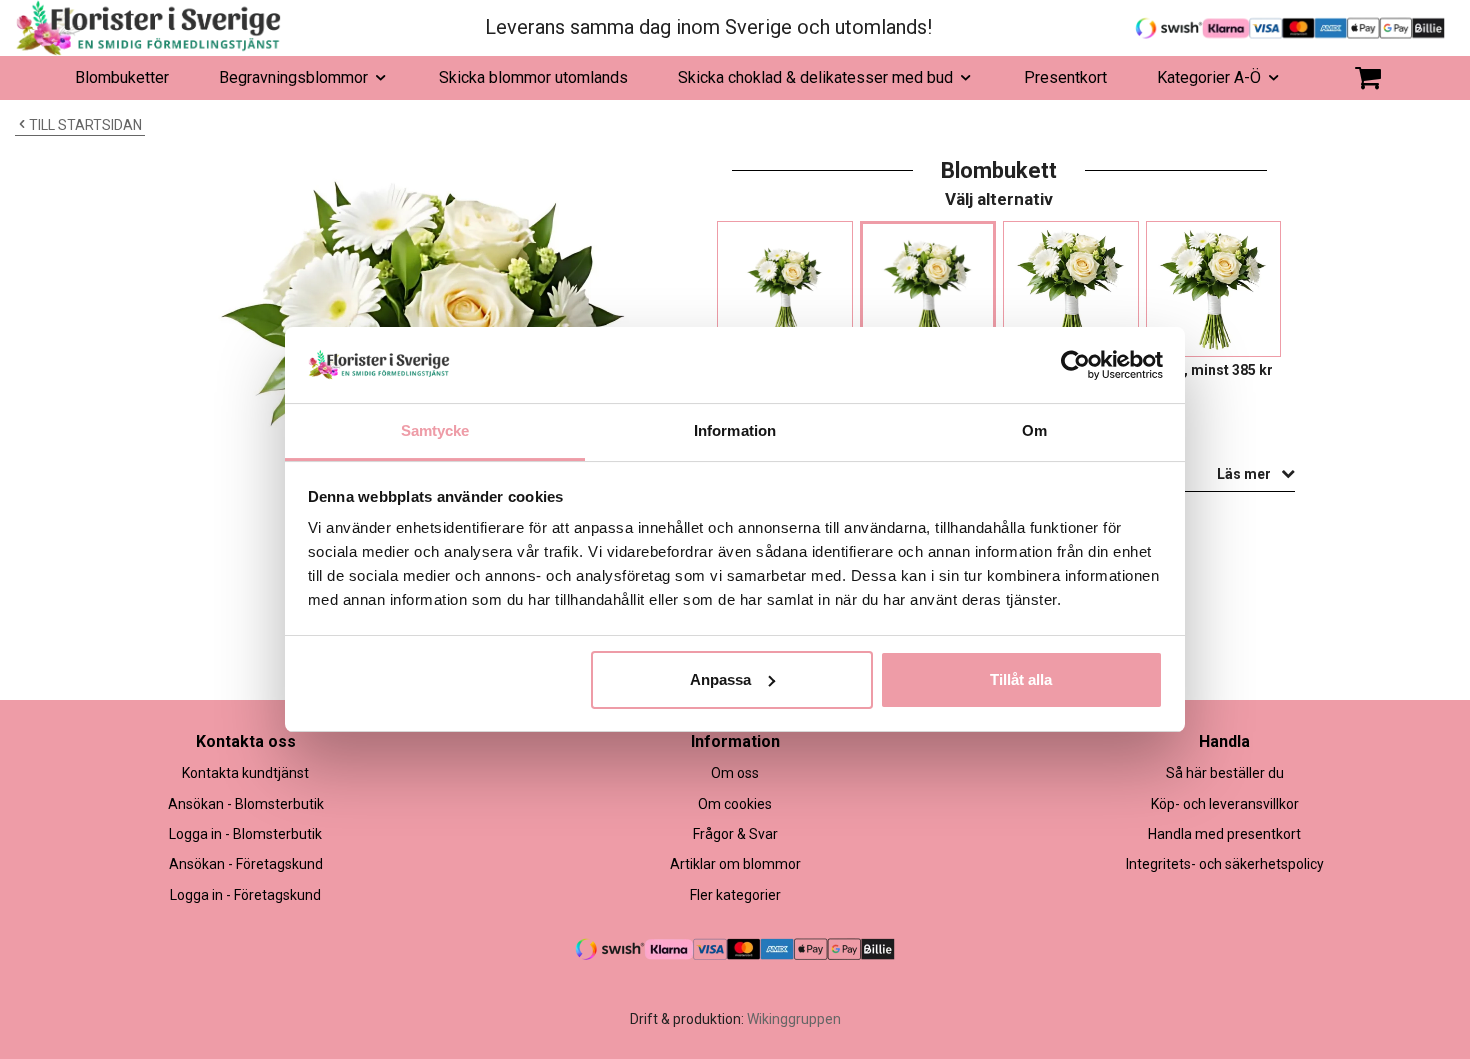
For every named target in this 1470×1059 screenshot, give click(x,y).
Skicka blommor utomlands (533, 77)
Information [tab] (735, 430)
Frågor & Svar (735, 834)
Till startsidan (85, 125)
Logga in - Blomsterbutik (245, 834)
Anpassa (720, 679)
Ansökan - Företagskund (246, 864)
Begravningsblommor (293, 77)
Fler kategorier (735, 895)
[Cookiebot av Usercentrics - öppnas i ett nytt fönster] (1075, 365)
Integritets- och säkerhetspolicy (1225, 864)
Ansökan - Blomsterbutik (246, 804)
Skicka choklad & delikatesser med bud (815, 77)
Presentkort (1065, 77)
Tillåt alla (1021, 679)
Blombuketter (122, 77)
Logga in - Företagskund (245, 895)
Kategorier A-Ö (1209, 77)
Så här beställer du (1225, 773)
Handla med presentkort (1224, 834)
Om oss (735, 773)
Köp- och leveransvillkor (1225, 804)
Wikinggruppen (794, 1019)
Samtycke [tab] (435, 430)
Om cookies (735, 804)
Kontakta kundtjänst (245, 773)
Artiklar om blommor (735, 864)
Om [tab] (1034, 430)
